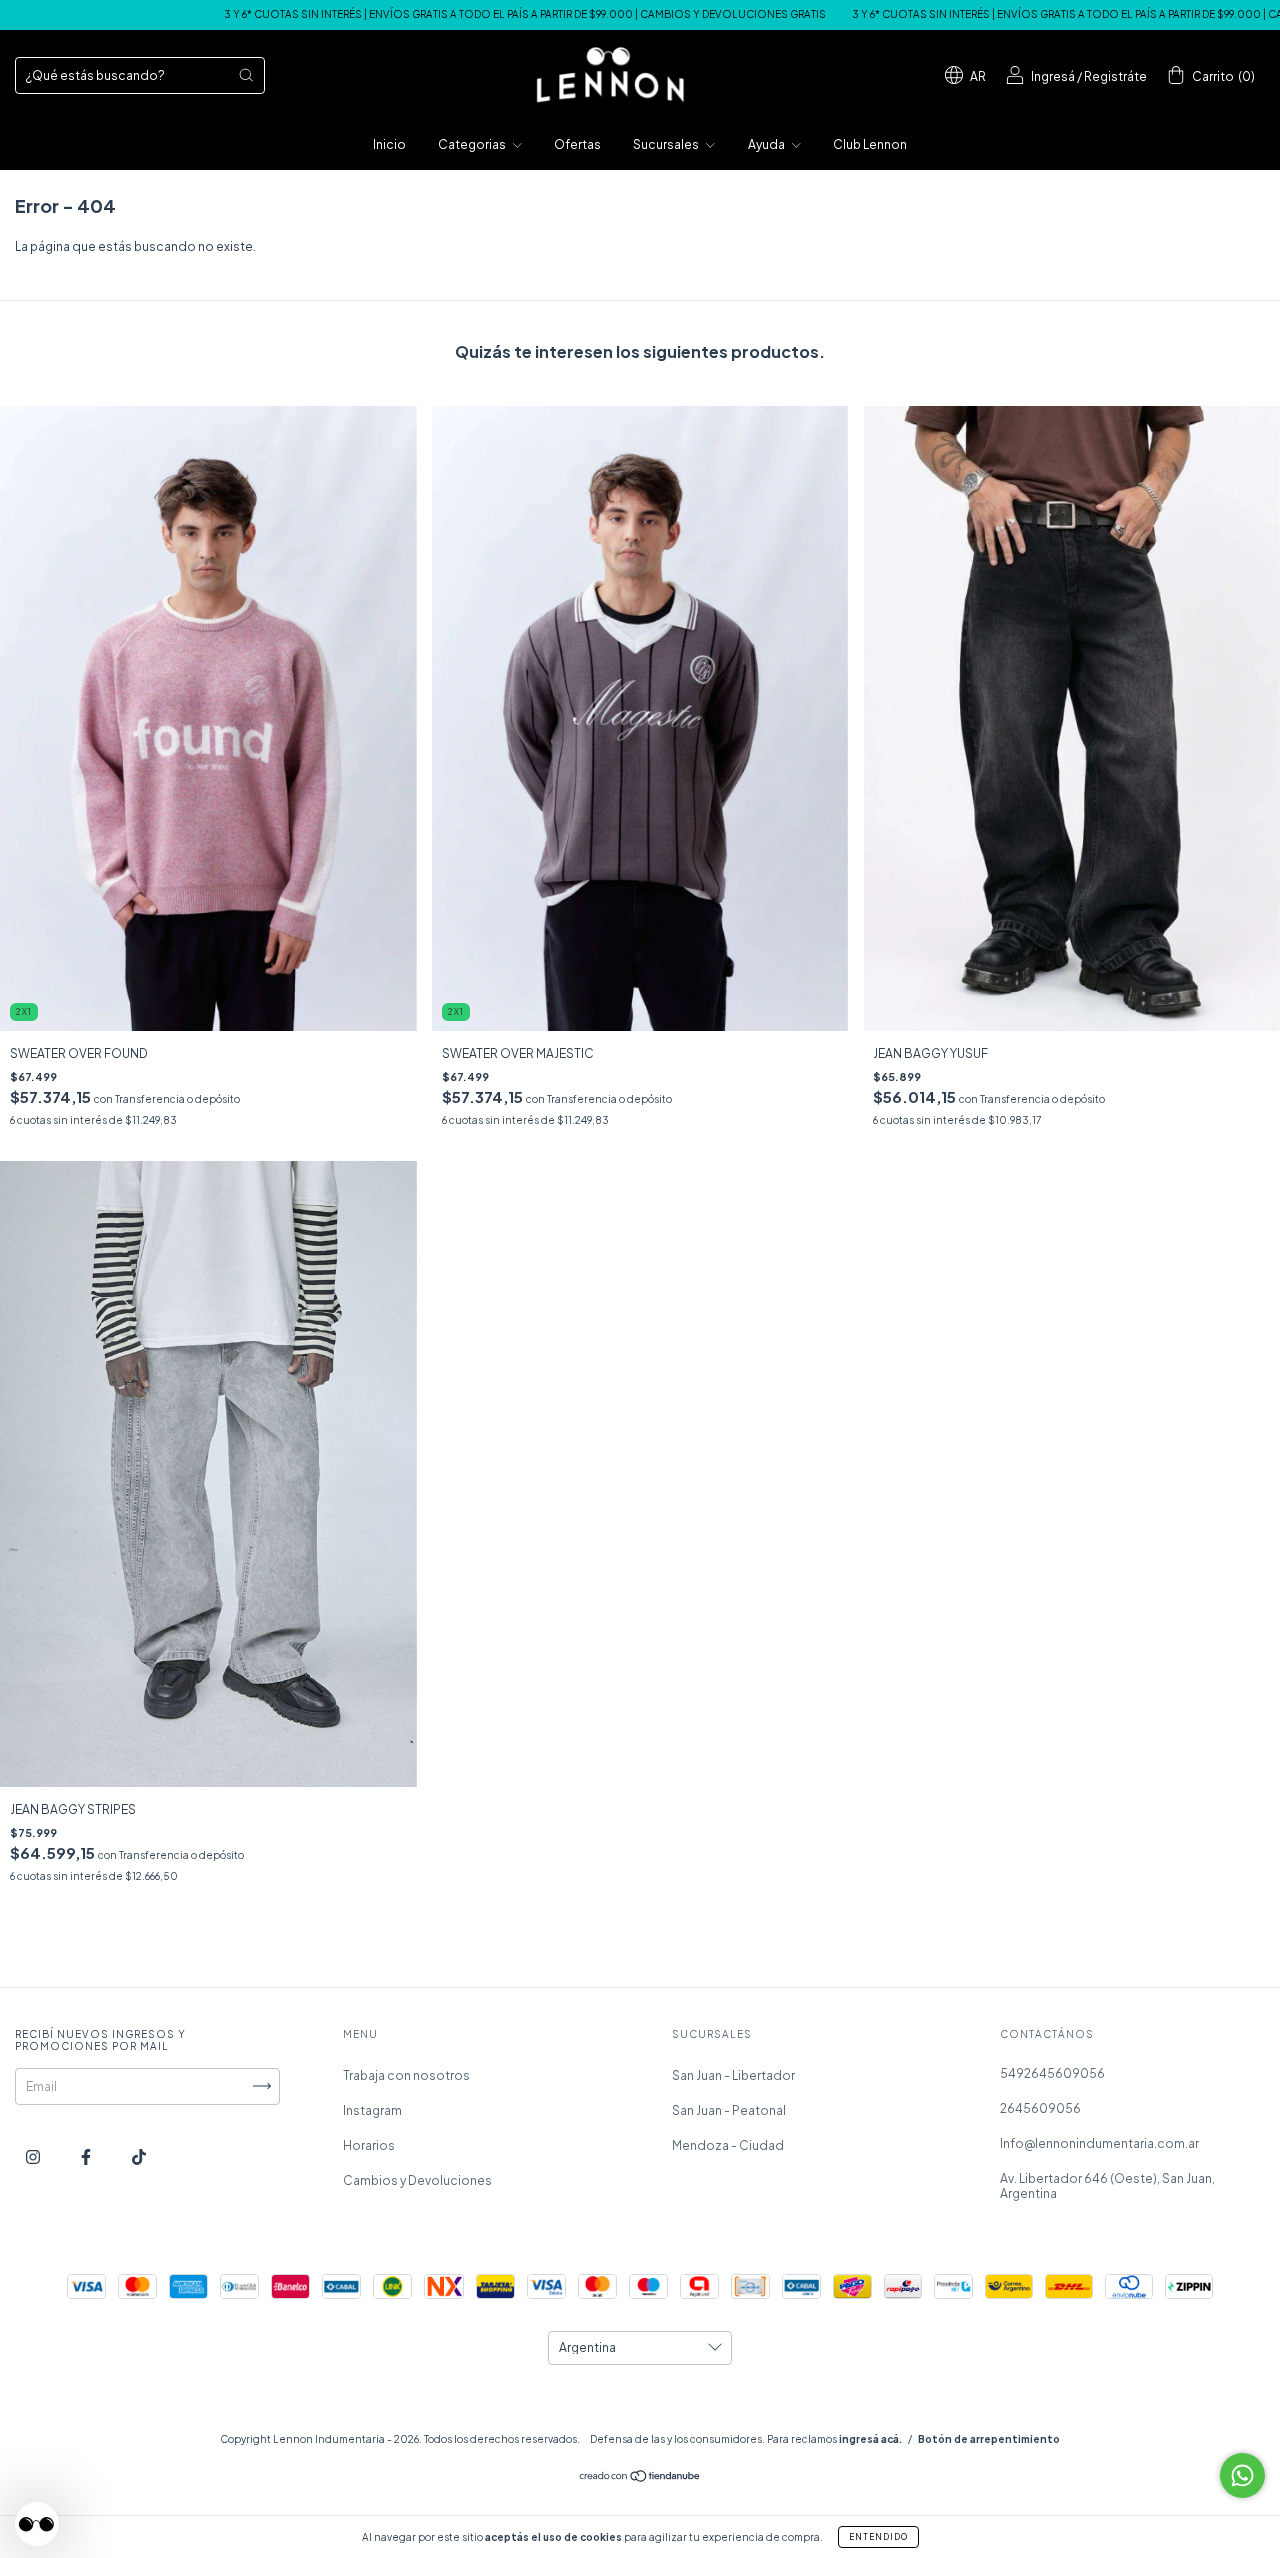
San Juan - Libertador (733, 2075)
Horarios (369, 2145)
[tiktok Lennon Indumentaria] (139, 2156)
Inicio (389, 144)
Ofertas (577, 144)
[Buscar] (246, 75)
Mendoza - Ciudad (728, 2145)
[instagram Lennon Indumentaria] (34, 2156)
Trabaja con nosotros (406, 2075)
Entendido (878, 2537)
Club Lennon (870, 144)
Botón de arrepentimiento (989, 2439)
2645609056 (1040, 2108)
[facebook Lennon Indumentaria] (87, 2156)
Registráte (1115, 76)
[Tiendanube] (640, 2477)
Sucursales (667, 144)
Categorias (473, 144)
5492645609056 (1052, 2073)
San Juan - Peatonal (729, 2110)
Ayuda (767, 144)
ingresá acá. (870, 2439)
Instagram (372, 2110)
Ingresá (1053, 76)
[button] (37, 2524)
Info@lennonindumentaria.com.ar (1099, 2143)
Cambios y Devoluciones (417, 2180)
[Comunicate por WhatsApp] (1242, 2475)
